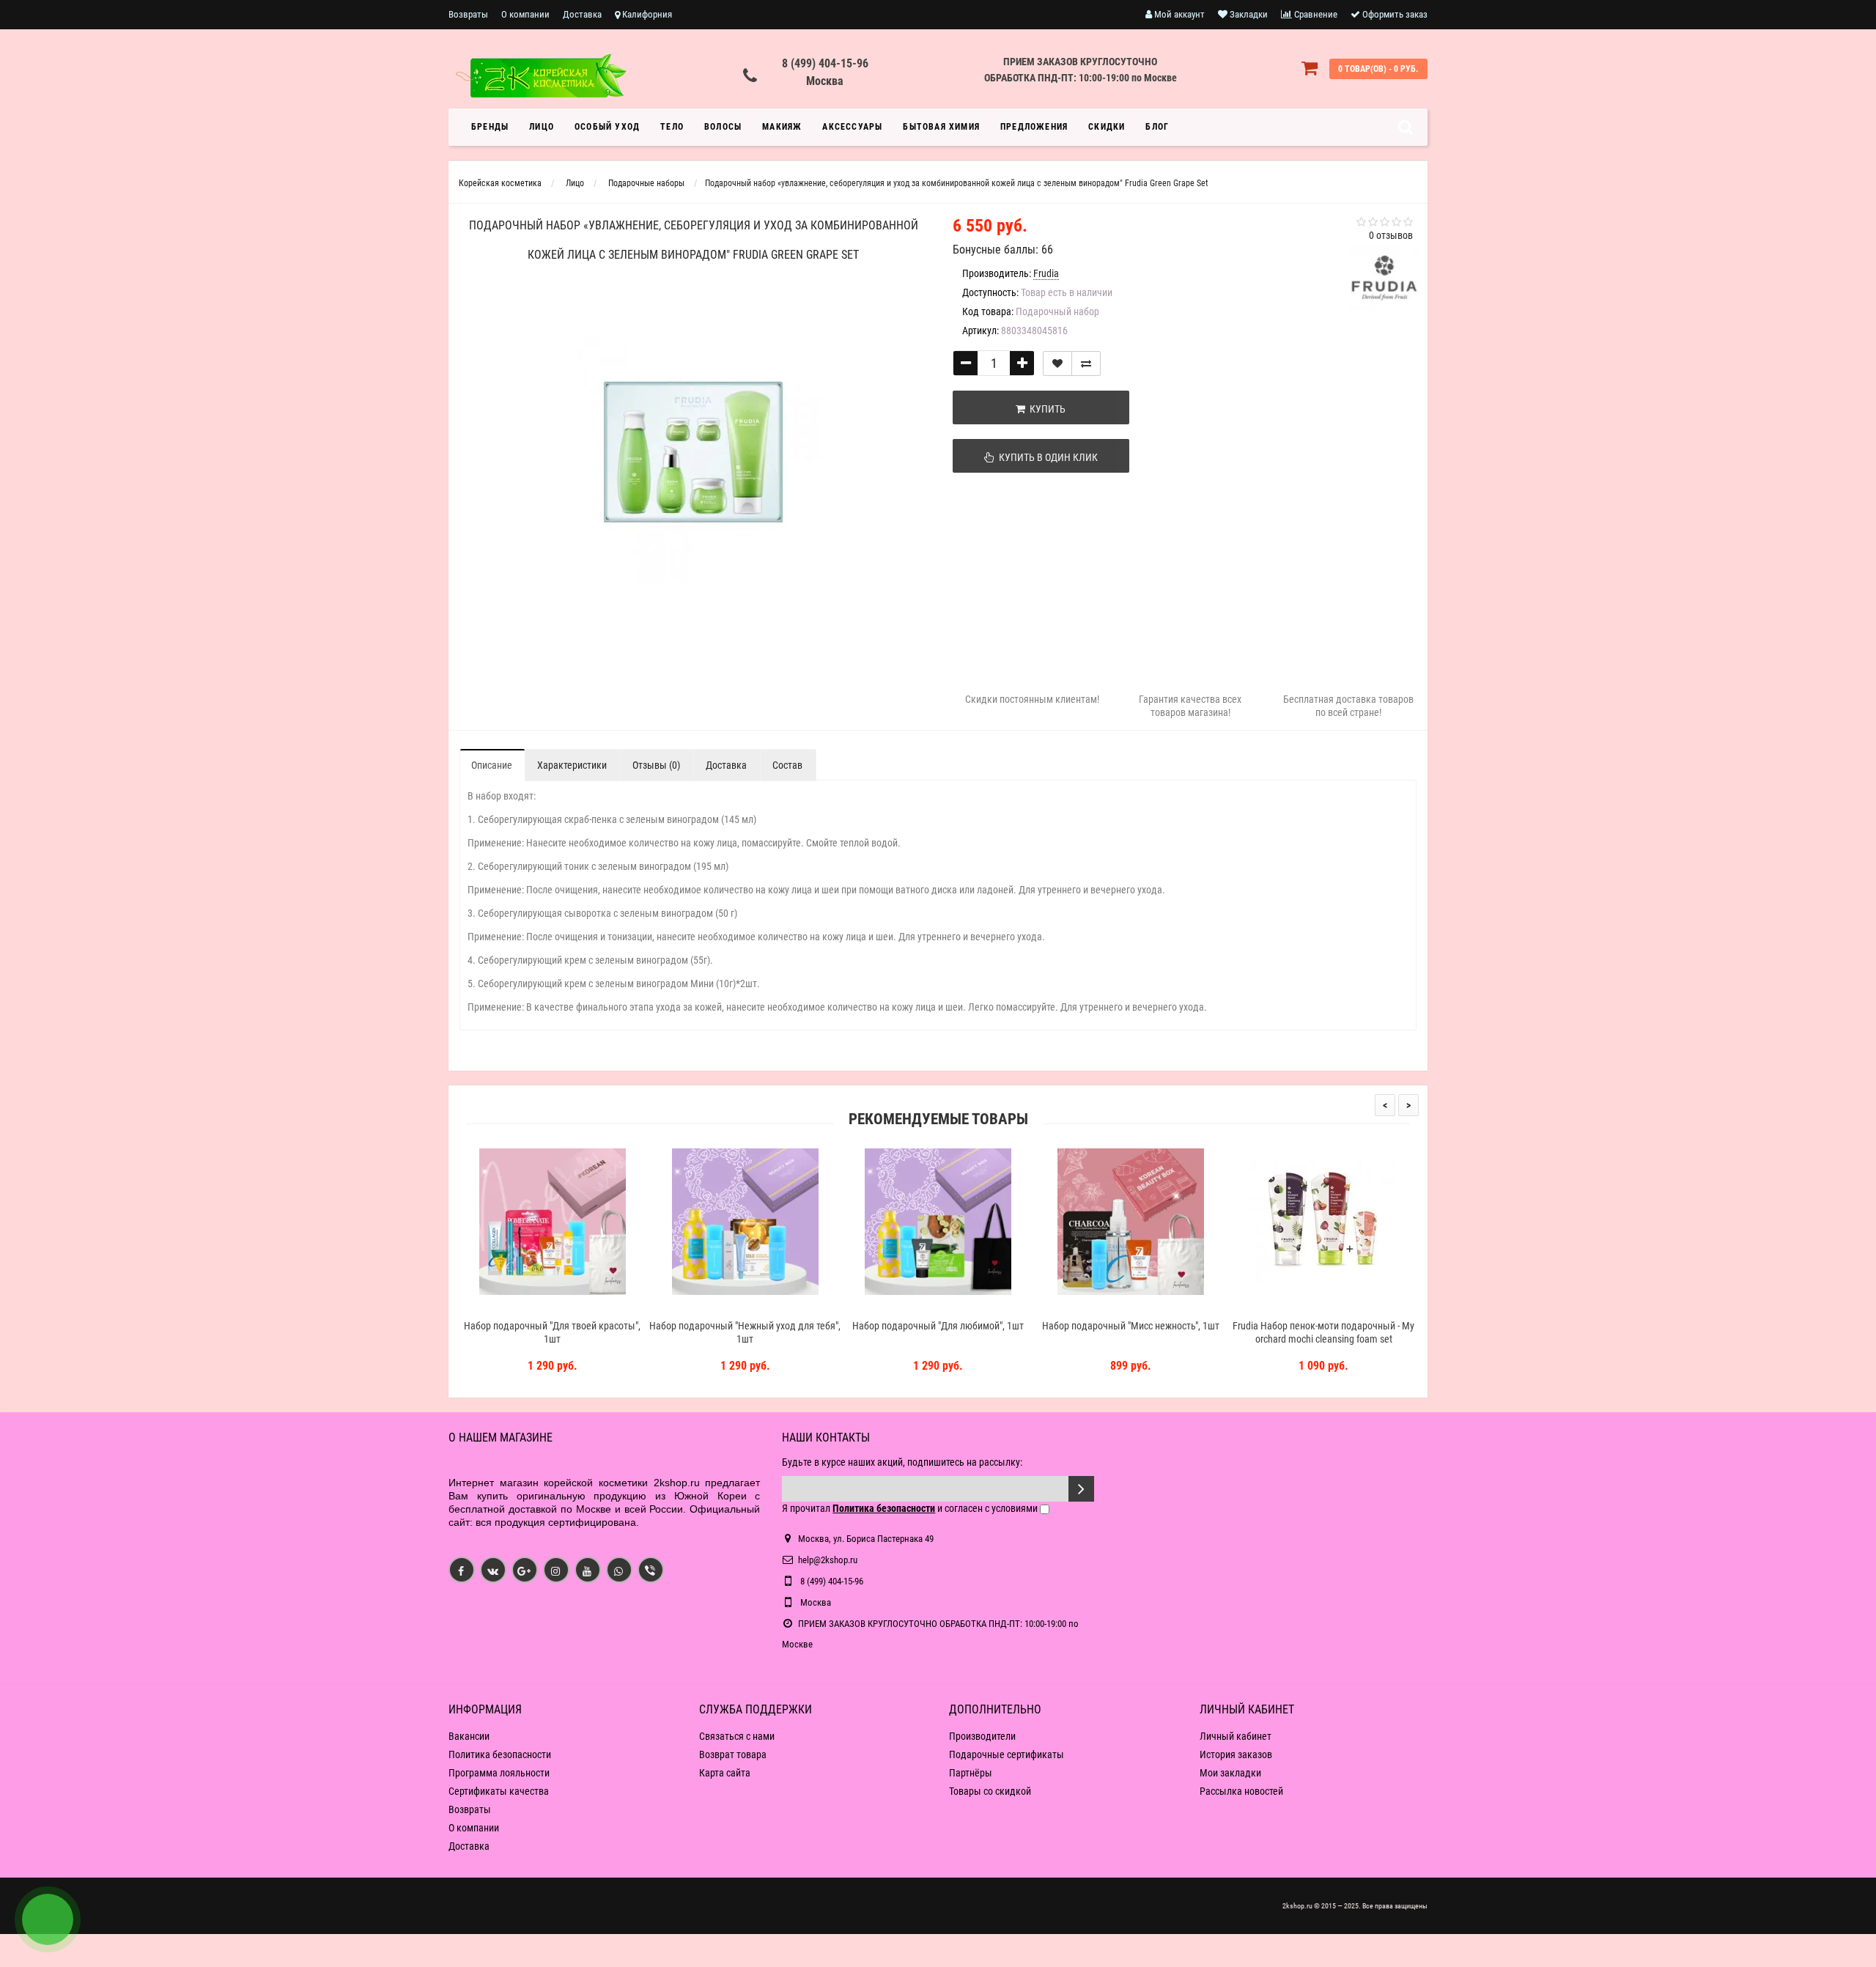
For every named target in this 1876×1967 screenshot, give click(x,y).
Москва (825, 81)
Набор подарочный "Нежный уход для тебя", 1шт (745, 1332)
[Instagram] (556, 1570)
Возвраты (468, 14)
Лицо (542, 127)
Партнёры (971, 1773)
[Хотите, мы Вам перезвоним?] (48, 1919)
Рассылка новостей (1241, 1791)
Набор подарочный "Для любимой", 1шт (938, 1326)
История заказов (1236, 1754)
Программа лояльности (499, 1773)
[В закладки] (1057, 363)
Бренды (490, 127)
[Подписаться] (1081, 1489)
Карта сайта (725, 1773)
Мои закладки (1230, 1773)
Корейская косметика (500, 183)
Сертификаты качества (499, 1791)
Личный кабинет (1236, 1736)
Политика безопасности (500, 1754)
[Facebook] (462, 1570)
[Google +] (525, 1570)
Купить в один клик (1046, 457)
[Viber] (651, 1570)
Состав (787, 765)
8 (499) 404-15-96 (825, 63)
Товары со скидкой (990, 1791)
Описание (492, 765)
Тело (672, 127)
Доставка (582, 14)
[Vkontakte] (493, 1570)
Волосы (723, 127)
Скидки (1107, 127)
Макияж (782, 127)
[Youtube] (588, 1570)
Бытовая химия (941, 127)
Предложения (1034, 127)
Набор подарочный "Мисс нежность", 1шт (1131, 1326)
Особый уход (607, 127)
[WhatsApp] (619, 1570)
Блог (1157, 127)
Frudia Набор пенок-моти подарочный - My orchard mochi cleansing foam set (1323, 1332)
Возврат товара (733, 1754)
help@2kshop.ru (828, 1560)
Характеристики (572, 765)
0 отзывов (1391, 235)
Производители (982, 1736)
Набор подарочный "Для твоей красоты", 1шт (552, 1332)
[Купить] (518, 1307)
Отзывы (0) (656, 765)
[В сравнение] (1086, 363)
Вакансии (469, 1736)
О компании (525, 14)
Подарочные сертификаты (1007, 1754)
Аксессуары (852, 127)
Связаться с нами (737, 1736)
